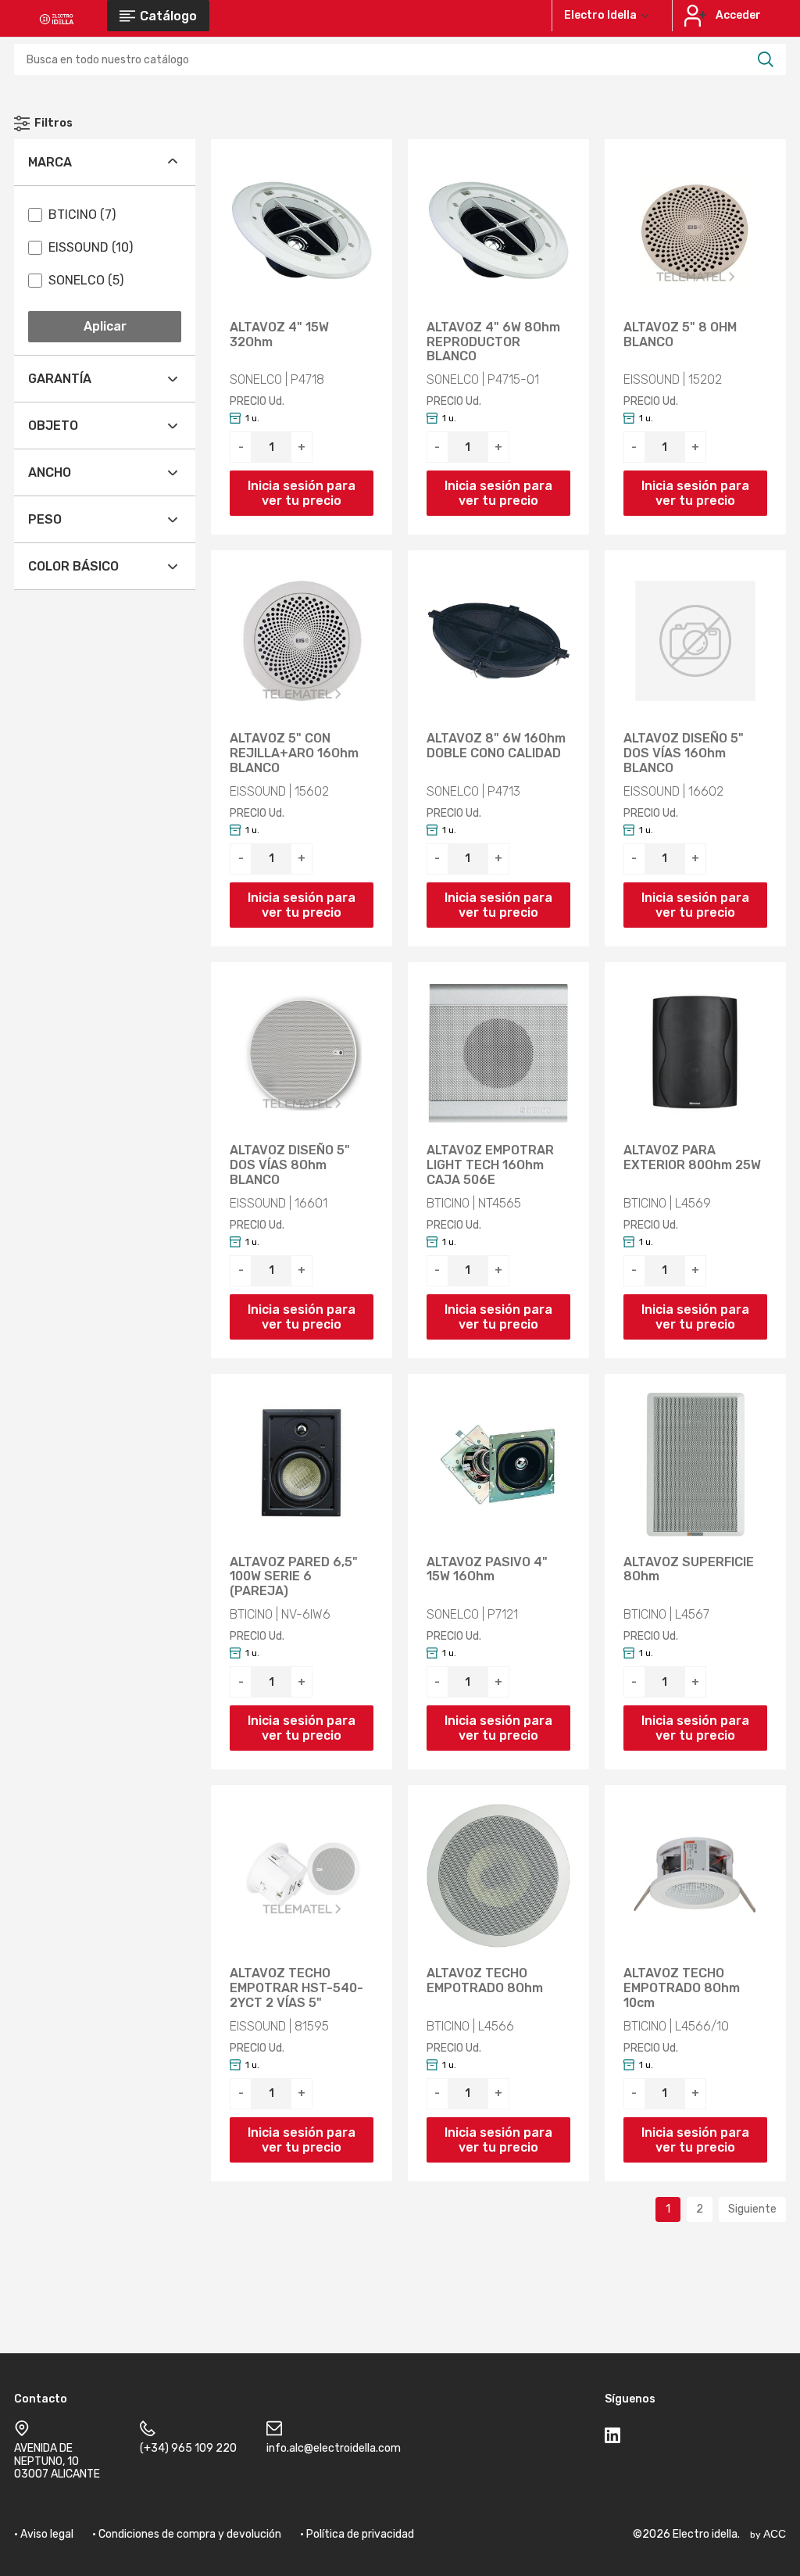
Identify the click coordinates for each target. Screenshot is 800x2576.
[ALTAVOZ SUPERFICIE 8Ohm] (695, 1465)
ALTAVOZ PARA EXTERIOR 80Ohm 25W (692, 1158)
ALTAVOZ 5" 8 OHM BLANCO (680, 335)
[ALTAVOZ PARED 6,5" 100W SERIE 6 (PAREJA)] (302, 1465)
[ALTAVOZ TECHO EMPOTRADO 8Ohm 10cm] (695, 1876)
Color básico (73, 566)
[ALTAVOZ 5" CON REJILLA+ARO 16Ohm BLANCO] (302, 641)
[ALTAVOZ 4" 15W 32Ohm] (302, 230)
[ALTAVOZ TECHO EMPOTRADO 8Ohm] (498, 1876)
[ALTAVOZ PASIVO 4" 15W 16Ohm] (498, 1465)
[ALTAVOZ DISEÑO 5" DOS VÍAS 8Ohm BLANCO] (302, 1053)
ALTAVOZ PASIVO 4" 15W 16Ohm (487, 1570)
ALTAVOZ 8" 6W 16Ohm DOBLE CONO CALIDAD (496, 746)
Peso (45, 519)
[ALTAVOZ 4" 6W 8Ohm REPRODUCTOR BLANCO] (498, 230)
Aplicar (105, 326)
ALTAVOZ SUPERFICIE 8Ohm (689, 1570)
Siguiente (752, 2209)
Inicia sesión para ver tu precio (302, 493)
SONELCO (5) (86, 280)
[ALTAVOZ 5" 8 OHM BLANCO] (695, 230)
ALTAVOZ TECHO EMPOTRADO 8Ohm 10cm (682, 1988)
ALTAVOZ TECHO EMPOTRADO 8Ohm (485, 1981)
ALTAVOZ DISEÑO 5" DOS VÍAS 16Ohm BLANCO (684, 753)
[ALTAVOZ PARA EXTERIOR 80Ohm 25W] (695, 1053)
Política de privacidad (360, 2534)
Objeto (53, 426)
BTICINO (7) (82, 215)
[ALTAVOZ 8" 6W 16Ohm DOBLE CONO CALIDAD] (498, 641)
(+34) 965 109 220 (188, 2448)
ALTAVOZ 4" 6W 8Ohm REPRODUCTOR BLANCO (493, 342)
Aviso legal (47, 2534)
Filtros (54, 123)
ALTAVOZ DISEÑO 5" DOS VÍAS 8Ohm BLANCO (290, 1165)
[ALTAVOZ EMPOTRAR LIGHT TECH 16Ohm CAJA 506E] (498, 1053)
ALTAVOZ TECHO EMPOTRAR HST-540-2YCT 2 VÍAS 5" (296, 1988)
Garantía (60, 379)
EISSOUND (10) (91, 247)
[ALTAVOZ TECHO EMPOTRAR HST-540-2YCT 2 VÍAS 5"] (302, 1876)
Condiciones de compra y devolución (190, 2534)
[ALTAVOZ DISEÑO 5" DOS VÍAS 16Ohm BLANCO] (695, 641)
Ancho (50, 472)
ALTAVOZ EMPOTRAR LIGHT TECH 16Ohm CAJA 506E (490, 1165)
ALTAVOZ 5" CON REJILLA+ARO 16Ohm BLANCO (294, 753)
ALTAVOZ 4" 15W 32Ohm (279, 335)
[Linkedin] (612, 2438)
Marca (50, 162)
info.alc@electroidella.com (334, 2448)
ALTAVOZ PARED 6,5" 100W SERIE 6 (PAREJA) (294, 1577)
